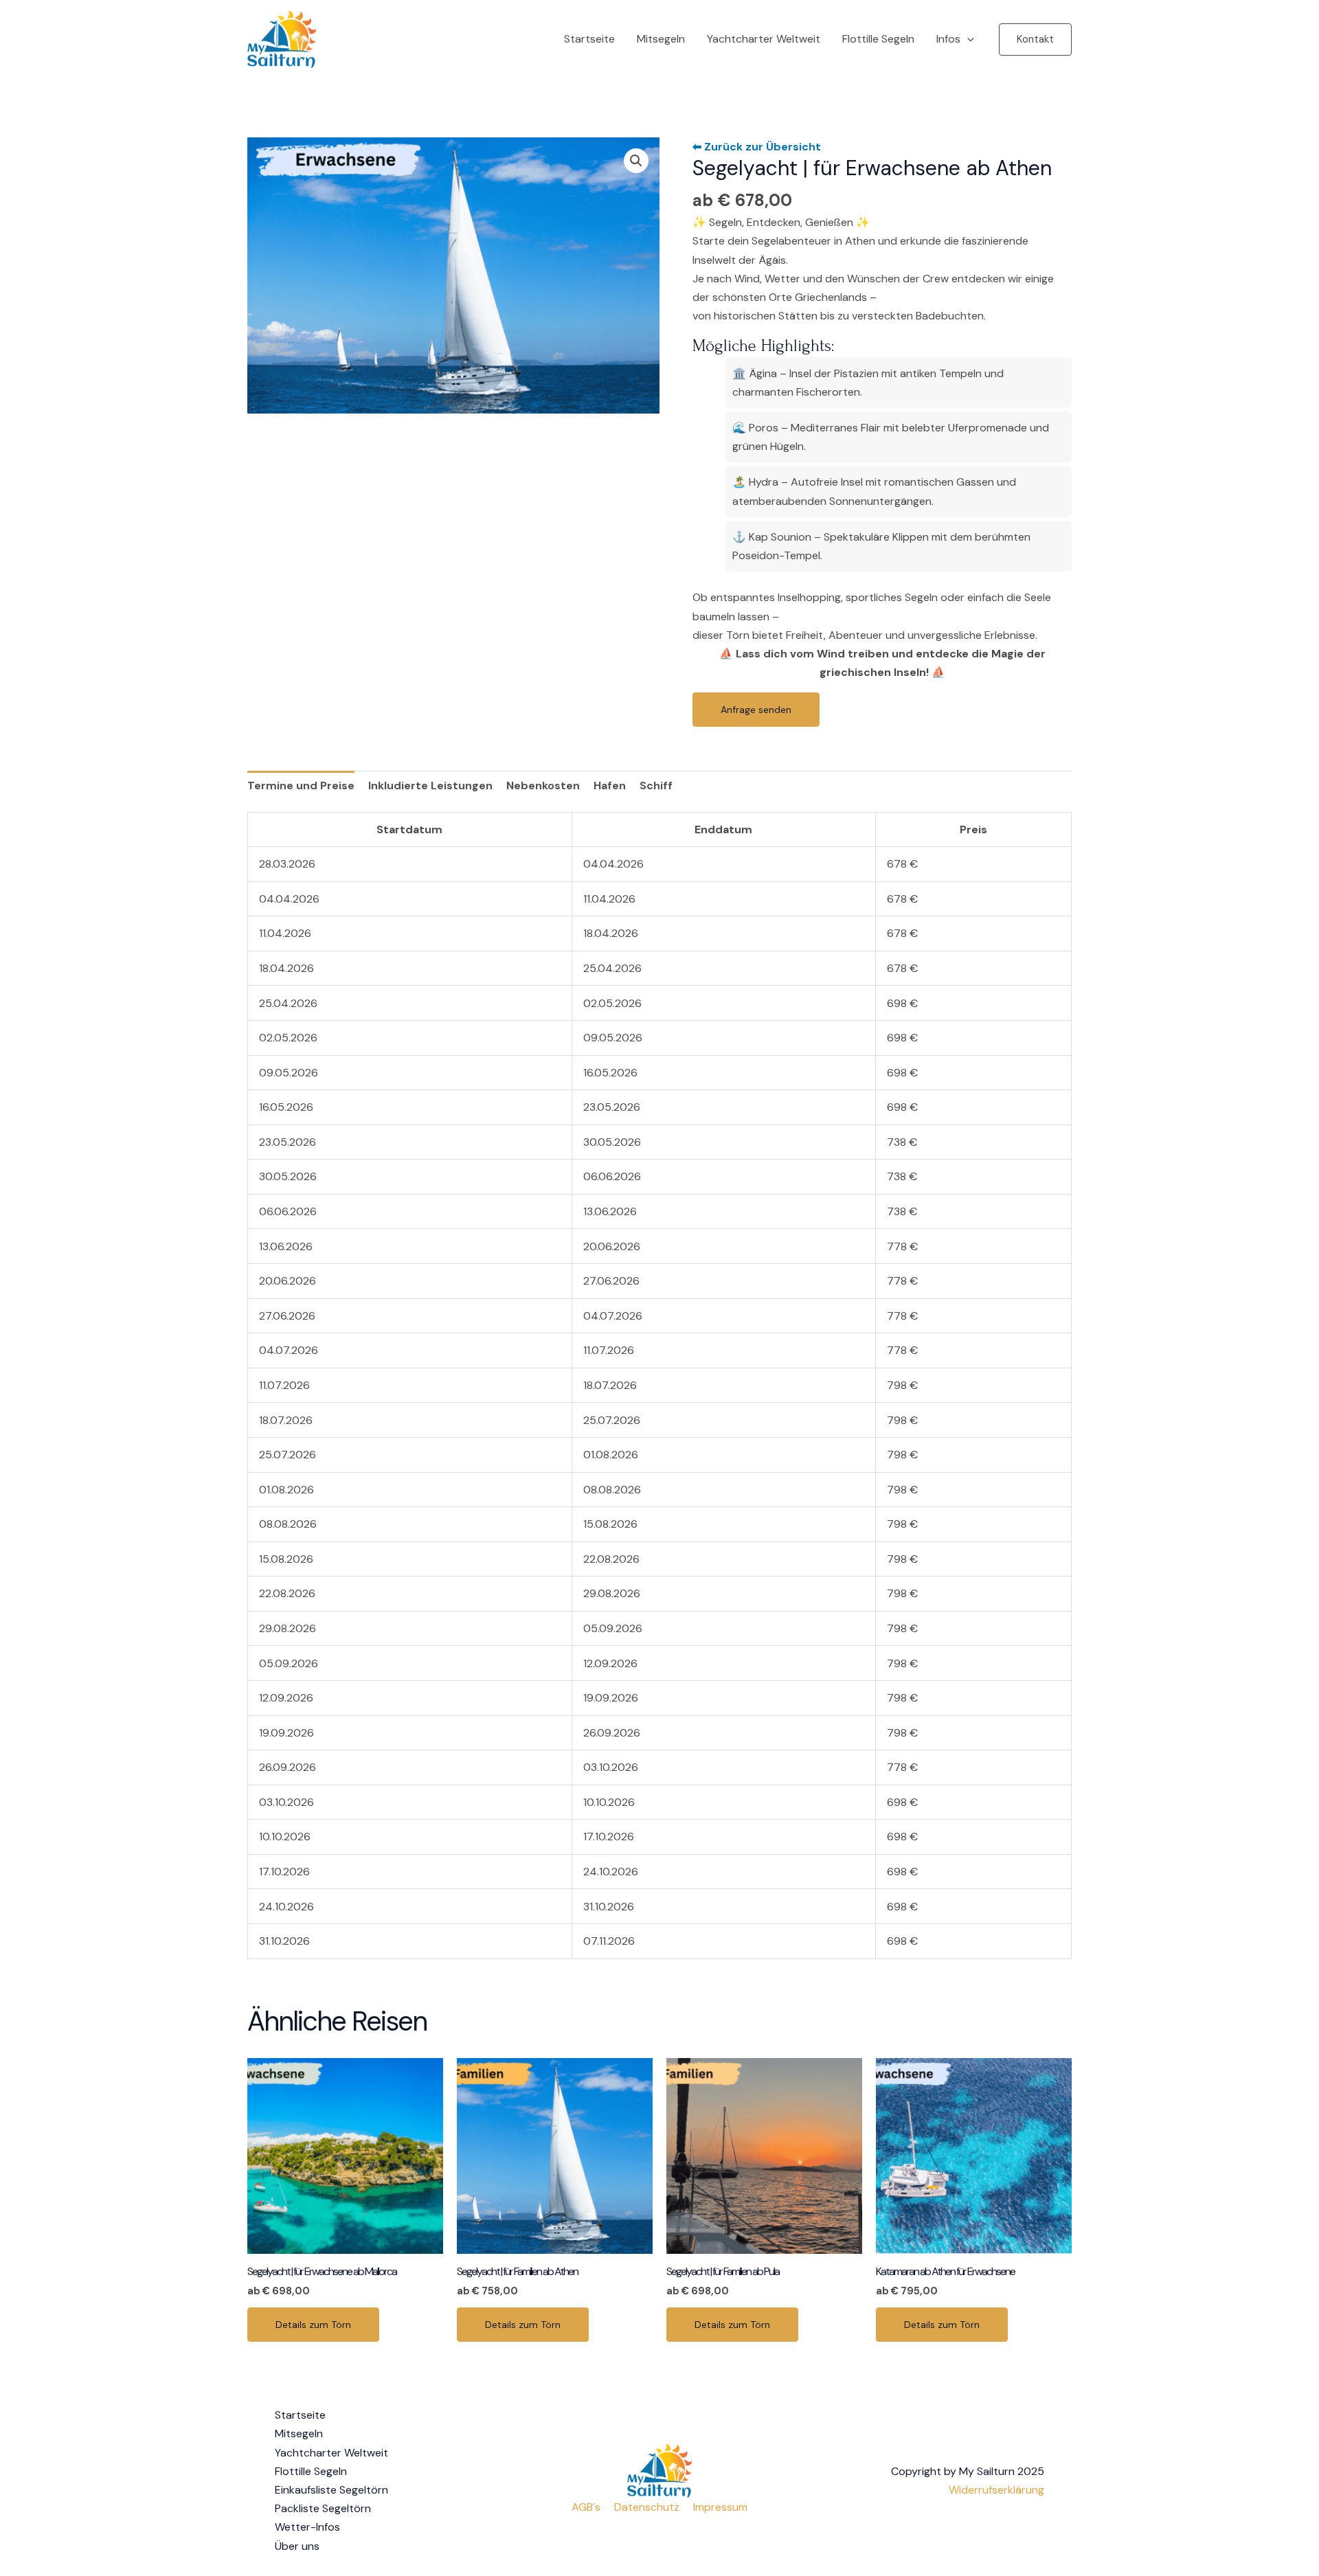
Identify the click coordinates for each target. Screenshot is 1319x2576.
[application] (967, 39)
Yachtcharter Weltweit (764, 39)
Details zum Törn (313, 2325)
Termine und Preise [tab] (301, 786)
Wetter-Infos (307, 2527)
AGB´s (586, 2507)
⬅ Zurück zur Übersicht (757, 147)
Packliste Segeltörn (323, 2508)
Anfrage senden (756, 710)
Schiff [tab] (656, 786)
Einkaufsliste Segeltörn (331, 2490)
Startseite (589, 39)
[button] (1035, 39)
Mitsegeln (661, 39)
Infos (948, 39)
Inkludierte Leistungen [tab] (430, 786)
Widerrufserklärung (996, 2490)
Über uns (297, 2546)
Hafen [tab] (610, 786)
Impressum (720, 2507)
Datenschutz (647, 2507)
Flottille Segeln (878, 39)
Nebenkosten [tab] (543, 786)
